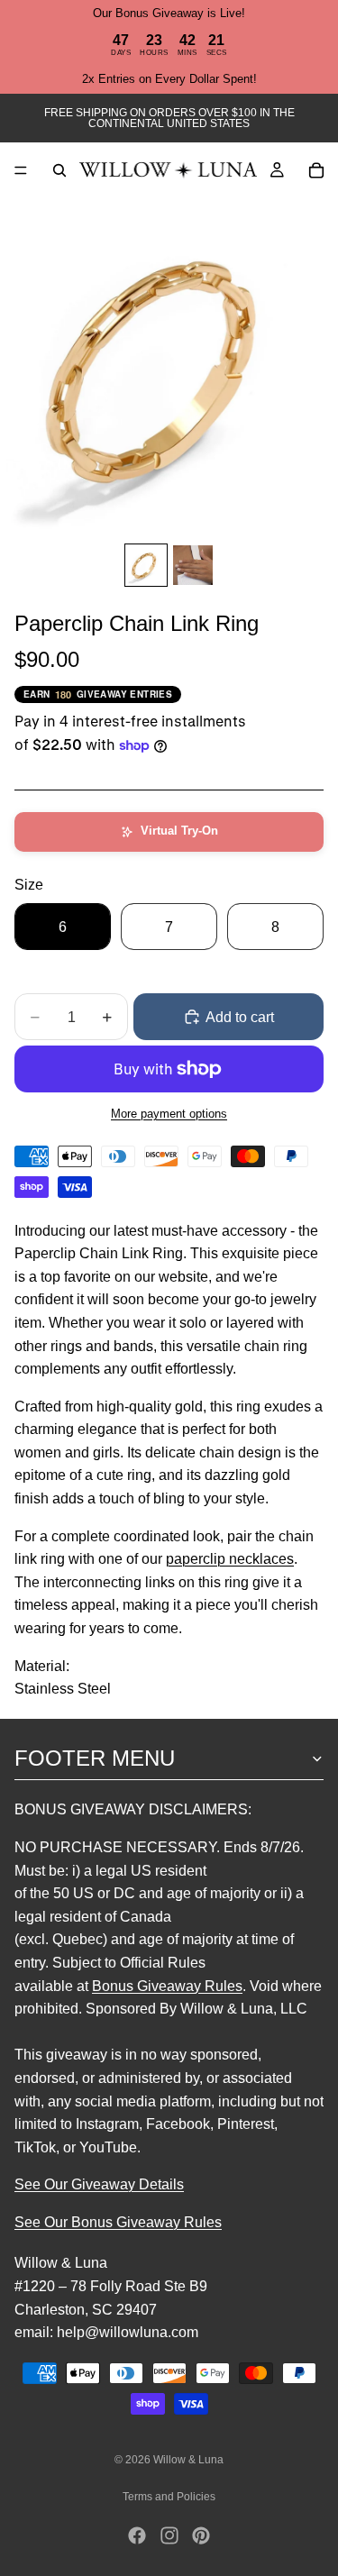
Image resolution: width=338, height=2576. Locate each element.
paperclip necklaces (230, 1559)
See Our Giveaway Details (99, 2184)
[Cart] (316, 170)
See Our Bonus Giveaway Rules (118, 2222)
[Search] (59, 170)
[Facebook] (137, 2535)
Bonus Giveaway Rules (167, 1985)
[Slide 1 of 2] (146, 565)
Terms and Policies (169, 2497)
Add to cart (240, 1017)
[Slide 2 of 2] (193, 565)
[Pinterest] (201, 2535)
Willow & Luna (188, 2460)
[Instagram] (169, 2535)
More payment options (169, 1114)
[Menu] (21, 170)
